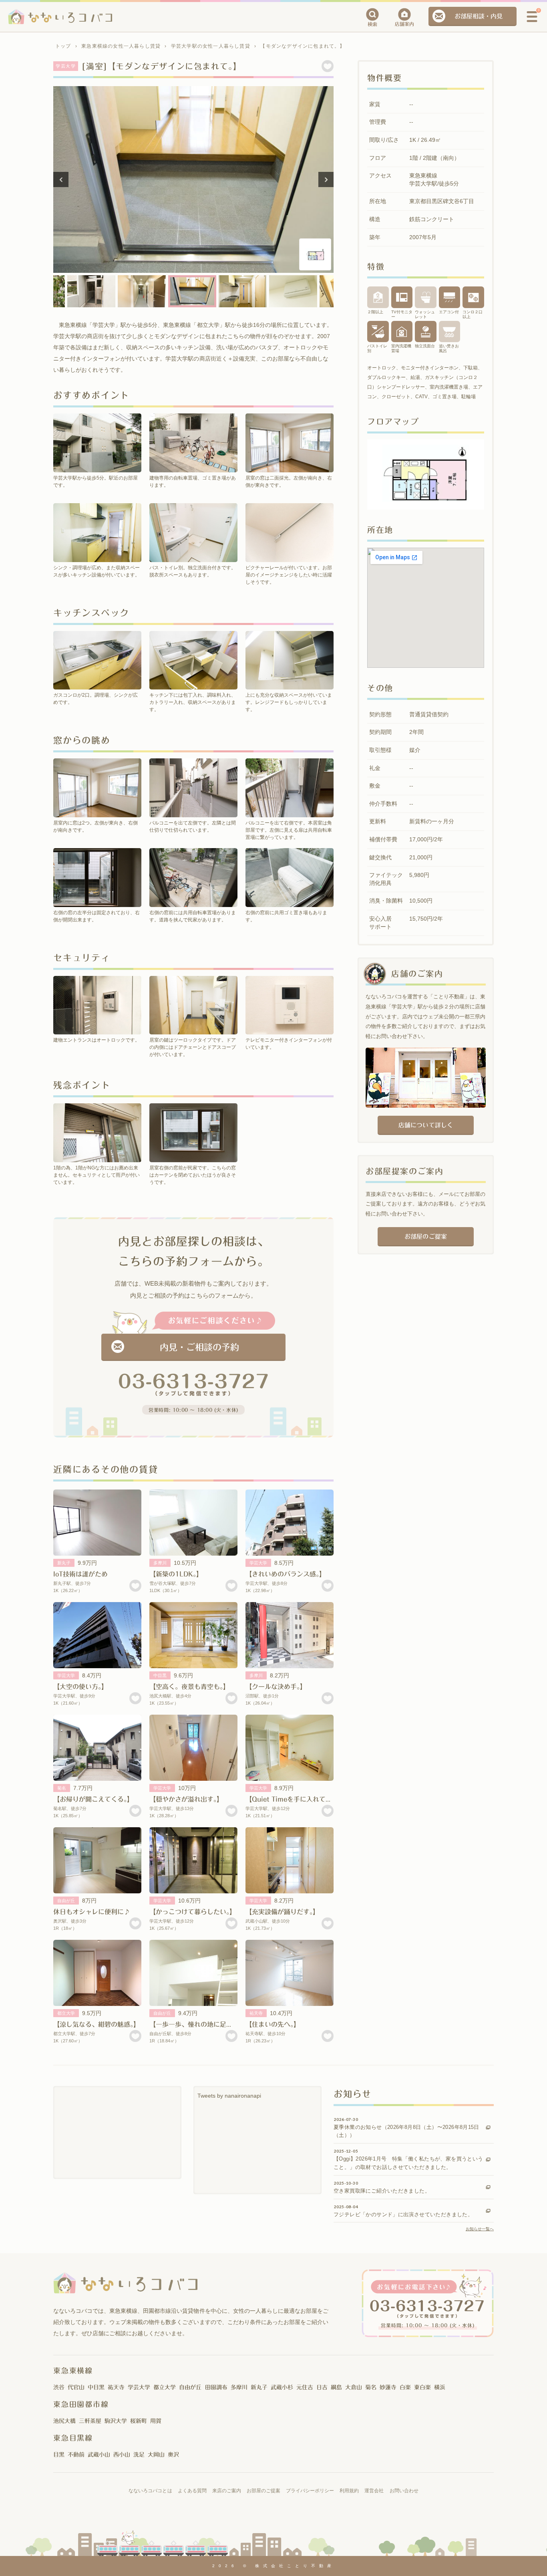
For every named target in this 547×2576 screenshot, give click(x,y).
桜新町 (139, 2421)
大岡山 (156, 2455)
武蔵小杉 (282, 2387)
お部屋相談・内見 (479, 16)
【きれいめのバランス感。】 (286, 1574)
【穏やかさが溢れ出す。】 (186, 1799)
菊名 (62, 1788)
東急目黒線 (73, 2438)
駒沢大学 (116, 2421)
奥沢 (173, 2455)
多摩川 (160, 1563)
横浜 (440, 2387)
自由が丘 (66, 1901)
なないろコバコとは (150, 2491)
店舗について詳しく (425, 1125)
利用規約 (349, 2491)
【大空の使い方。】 (80, 1687)
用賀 (156, 2421)
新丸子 (64, 1563)
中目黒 (160, 1675)
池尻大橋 (64, 2421)
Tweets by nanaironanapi (229, 2096)
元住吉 (305, 2387)
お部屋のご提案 (425, 1237)
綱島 (336, 2387)
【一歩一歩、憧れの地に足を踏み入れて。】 (212, 2024)
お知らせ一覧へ (480, 2229)
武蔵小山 (99, 2455)
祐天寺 (256, 2013)
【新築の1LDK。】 (176, 1574)
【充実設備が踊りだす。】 (282, 1912)
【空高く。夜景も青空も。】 (189, 1687)
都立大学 (66, 2013)
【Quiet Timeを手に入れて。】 (290, 1799)
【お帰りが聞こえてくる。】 (93, 1799)
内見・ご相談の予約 (199, 1347)
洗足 (139, 2455)
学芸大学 (258, 1563)
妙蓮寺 (388, 2387)
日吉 (322, 2387)
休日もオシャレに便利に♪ (92, 1912)
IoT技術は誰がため (80, 1574)
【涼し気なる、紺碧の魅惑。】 (97, 2024)
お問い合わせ (404, 2491)
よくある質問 (192, 2491)
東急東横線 (73, 2370)
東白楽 (422, 2387)
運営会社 (374, 2491)
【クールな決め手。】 (276, 1687)
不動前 (76, 2455)
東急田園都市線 (81, 2404)
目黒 (59, 2455)
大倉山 (354, 2387)
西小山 (122, 2455)
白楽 (405, 2387)
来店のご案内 (227, 2491)
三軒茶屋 (90, 2421)
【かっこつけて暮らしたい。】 (193, 1912)
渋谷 (59, 2387)
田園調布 (216, 2387)
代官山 (76, 2387)
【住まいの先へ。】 (273, 2024)
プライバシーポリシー (310, 2491)
